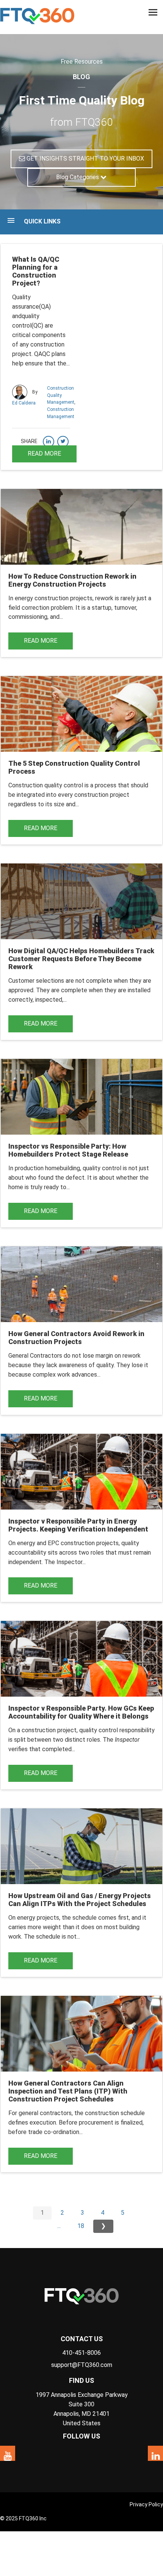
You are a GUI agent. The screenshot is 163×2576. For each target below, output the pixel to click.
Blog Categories (78, 177)
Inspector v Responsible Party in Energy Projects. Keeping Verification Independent (78, 1525)
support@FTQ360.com (82, 2365)
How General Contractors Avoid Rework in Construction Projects (76, 1338)
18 (81, 2226)
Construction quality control (46, 785)
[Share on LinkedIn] (49, 442)
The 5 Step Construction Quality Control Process (74, 767)
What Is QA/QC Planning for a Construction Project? (36, 271)
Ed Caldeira (24, 403)
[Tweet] (63, 442)
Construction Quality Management (61, 395)
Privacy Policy (146, 2504)
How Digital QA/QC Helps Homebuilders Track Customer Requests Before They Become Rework (81, 959)
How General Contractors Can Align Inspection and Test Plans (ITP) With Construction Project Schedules (68, 2091)
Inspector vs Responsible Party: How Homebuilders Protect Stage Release (68, 1150)
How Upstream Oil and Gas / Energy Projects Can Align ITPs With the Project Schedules (80, 1900)
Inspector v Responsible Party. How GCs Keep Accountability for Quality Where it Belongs (81, 1712)
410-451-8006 (81, 2353)
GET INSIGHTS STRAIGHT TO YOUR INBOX (85, 158)
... (59, 2226)
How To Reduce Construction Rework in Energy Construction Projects (72, 580)
